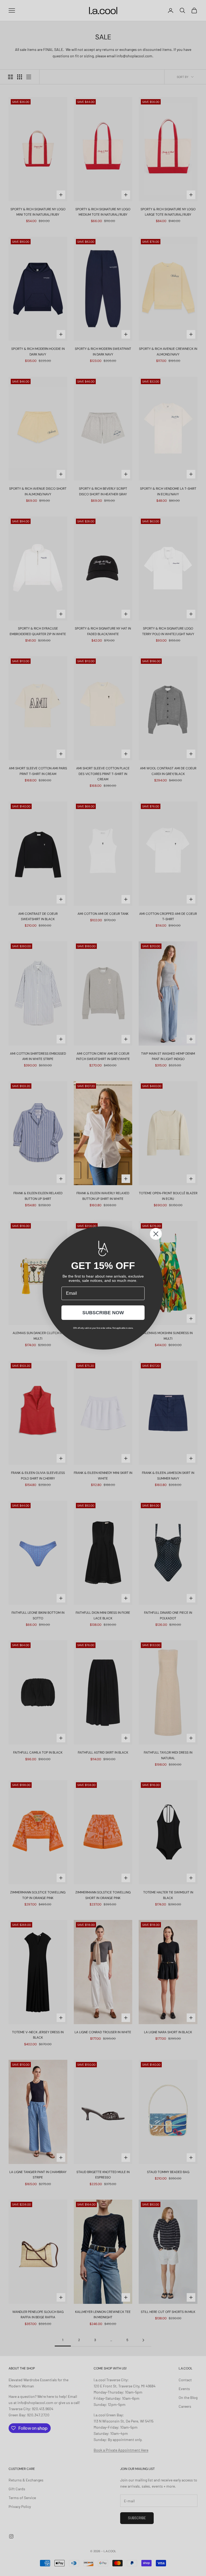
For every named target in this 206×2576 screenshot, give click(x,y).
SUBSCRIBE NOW (103, 1313)
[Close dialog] (156, 1234)
